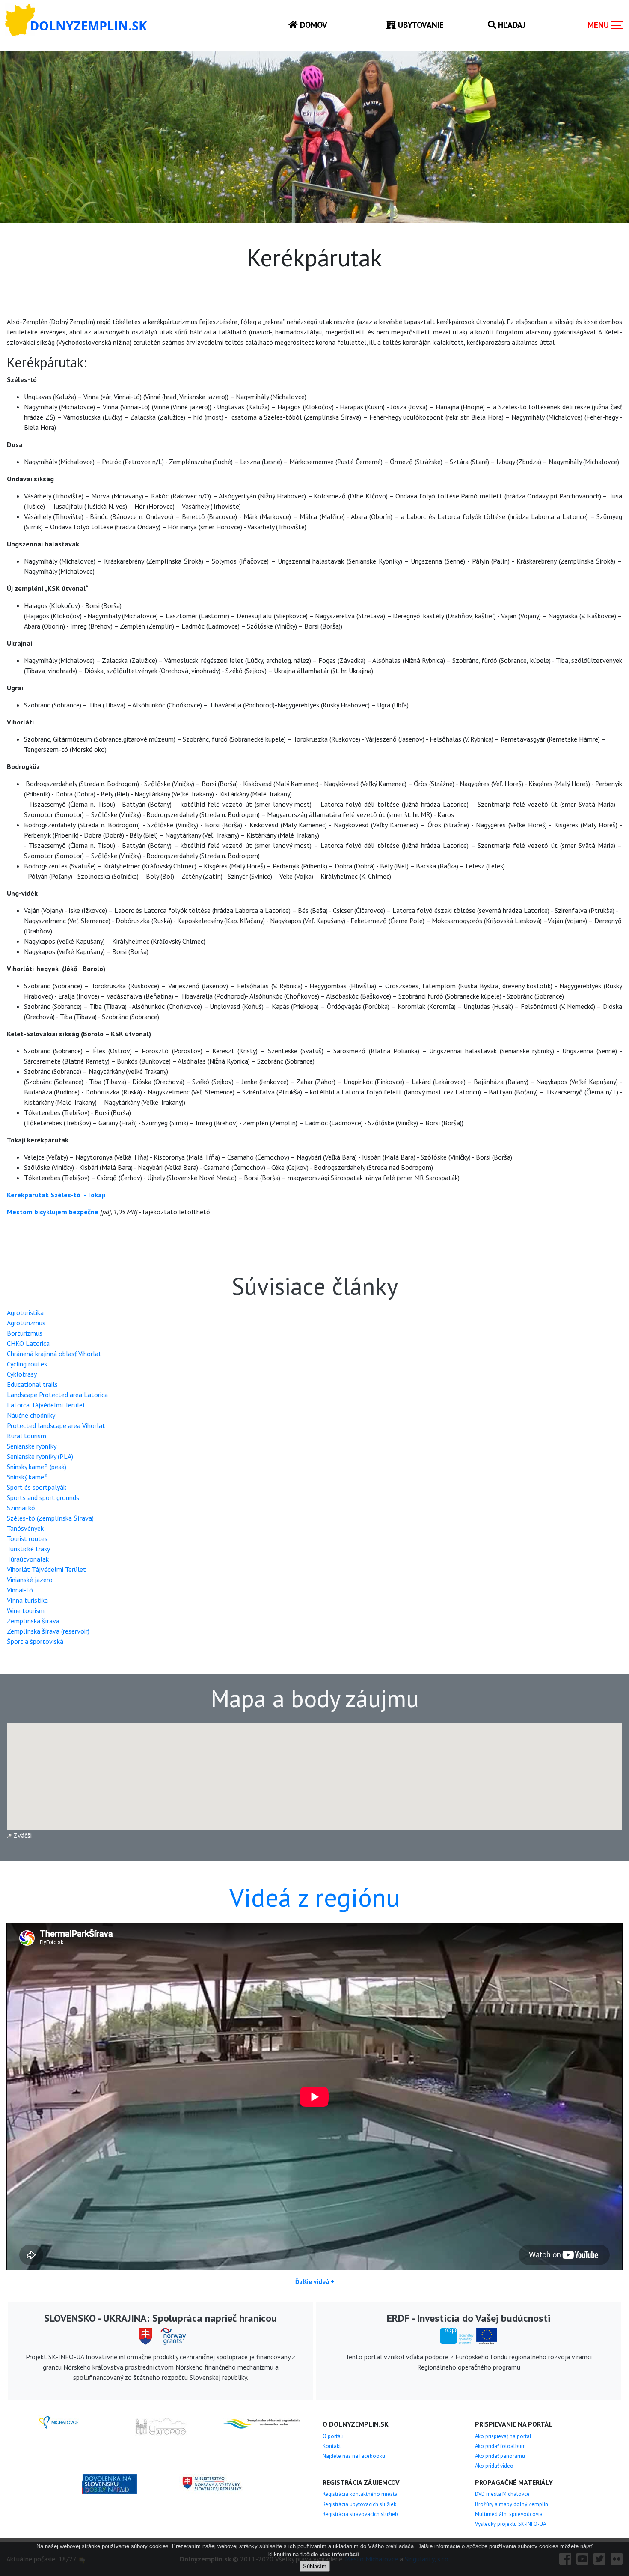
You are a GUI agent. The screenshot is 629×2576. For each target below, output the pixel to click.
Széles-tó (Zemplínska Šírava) (50, 1518)
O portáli (333, 2436)
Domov (313, 25)
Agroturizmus (26, 1323)
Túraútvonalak (28, 1559)
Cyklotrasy (22, 1374)
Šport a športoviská (35, 1641)
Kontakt (332, 2446)
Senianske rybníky (32, 1446)
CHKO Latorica (28, 1343)
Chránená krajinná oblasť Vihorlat (54, 1354)
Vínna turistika (27, 1600)
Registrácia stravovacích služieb (360, 2514)
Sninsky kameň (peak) (37, 1467)
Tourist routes (27, 1538)
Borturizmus (25, 1333)
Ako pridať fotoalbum (500, 2446)
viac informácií (339, 2554)
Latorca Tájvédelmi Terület (46, 1405)
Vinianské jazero (30, 1580)
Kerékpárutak (28, 1195)
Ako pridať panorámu (500, 2456)
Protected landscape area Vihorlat (56, 1425)
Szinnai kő (21, 1508)
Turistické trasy (28, 1549)
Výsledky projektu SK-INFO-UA (510, 2524)
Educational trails (32, 1384)
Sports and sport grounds (43, 1497)
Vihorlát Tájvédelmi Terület (46, 1569)
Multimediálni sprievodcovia (509, 2514)
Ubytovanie (420, 25)
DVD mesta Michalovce (502, 2494)
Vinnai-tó (20, 1590)
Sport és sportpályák (37, 1487)
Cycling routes (27, 1364)
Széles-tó (66, 1195)
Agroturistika (25, 1312)
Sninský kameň (27, 1477)
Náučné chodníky (31, 1415)
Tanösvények (25, 1528)
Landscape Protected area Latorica (57, 1395)
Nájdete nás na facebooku (354, 2456)
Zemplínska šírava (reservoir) (48, 1631)
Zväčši (22, 1835)
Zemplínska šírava (33, 1621)
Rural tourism (27, 1436)
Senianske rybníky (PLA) (40, 1456)
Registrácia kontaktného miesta (360, 2494)
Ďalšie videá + (315, 2282)
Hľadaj (511, 25)
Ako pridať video (494, 2466)
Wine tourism (26, 1610)
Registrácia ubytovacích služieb (360, 2504)
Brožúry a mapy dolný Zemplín (512, 2504)
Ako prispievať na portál (503, 2436)
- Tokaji (95, 1195)
